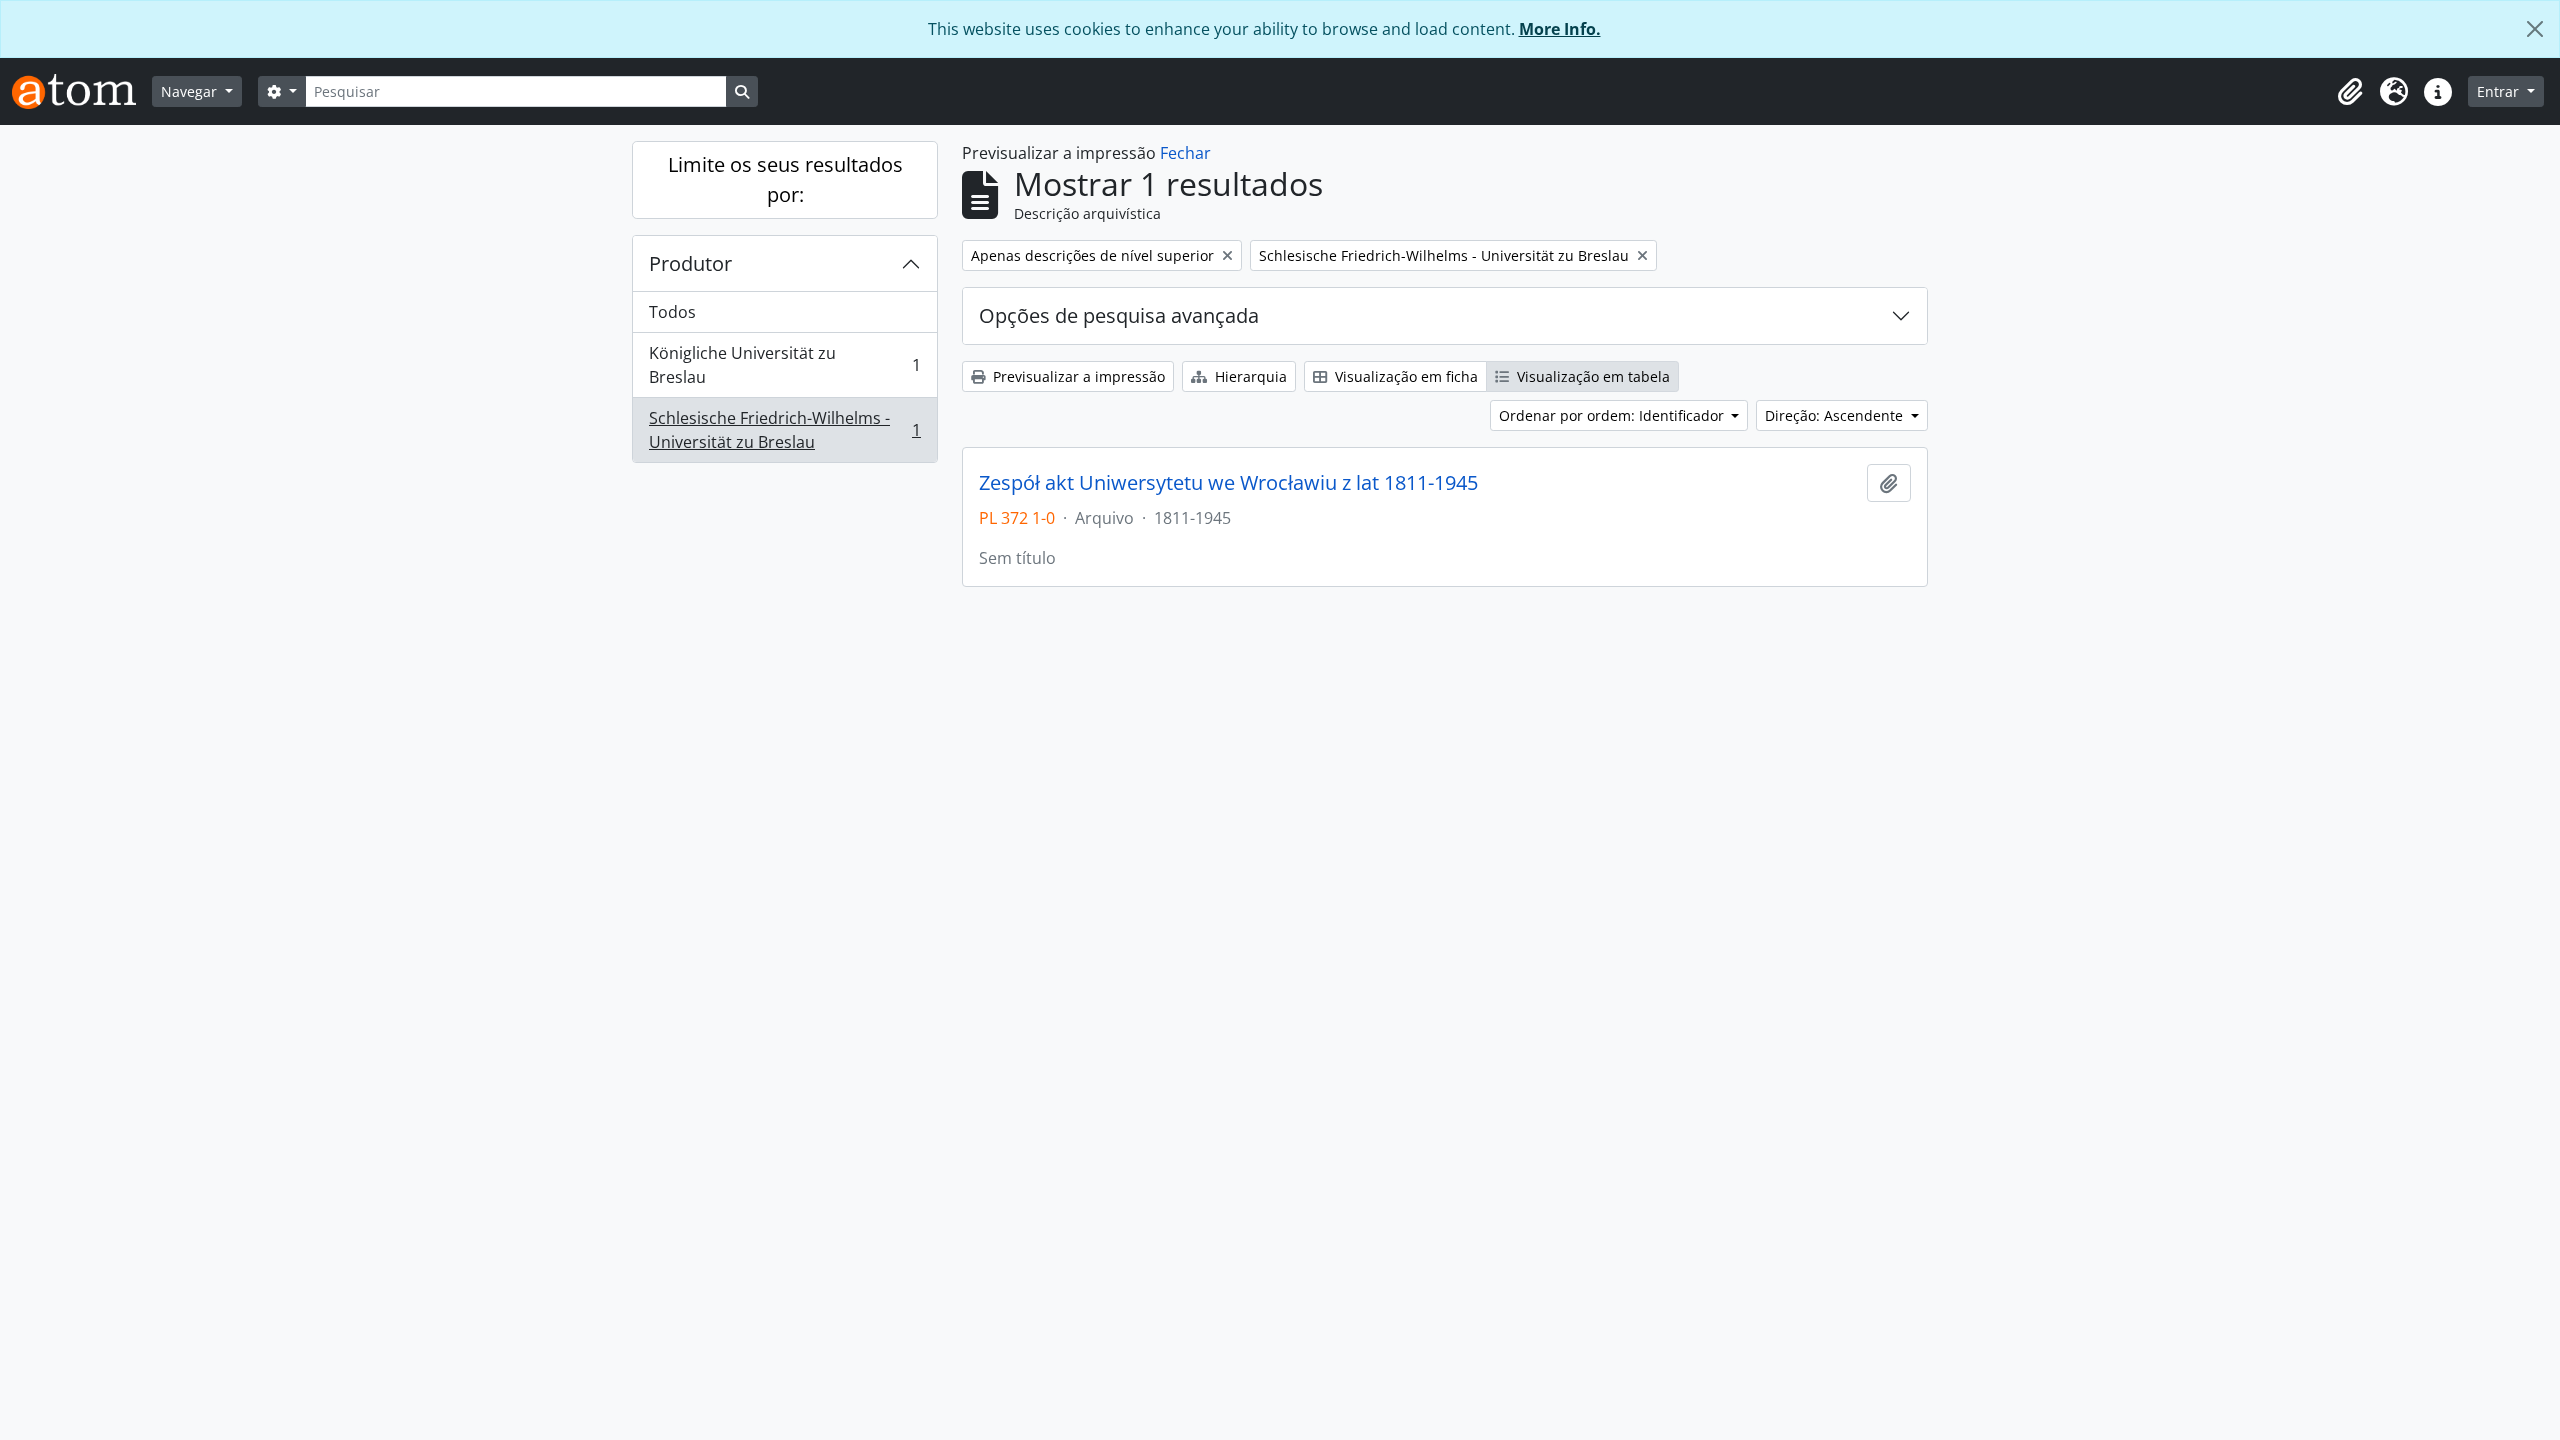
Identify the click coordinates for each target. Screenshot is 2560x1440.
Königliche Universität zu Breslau (784, 365)
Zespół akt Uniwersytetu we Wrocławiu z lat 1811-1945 (1228, 483)
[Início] (82, 91)
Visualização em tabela (1591, 376)
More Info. (1560, 29)
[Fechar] (2535, 29)
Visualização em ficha (1404, 376)
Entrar (2500, 91)
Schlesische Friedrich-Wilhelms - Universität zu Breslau (784, 430)
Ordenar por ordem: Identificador (1613, 415)
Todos (672, 312)
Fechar (1185, 153)
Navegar (191, 91)
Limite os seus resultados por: (785, 179)
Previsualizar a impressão (1077, 376)
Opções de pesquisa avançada (1119, 315)
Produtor (690, 263)
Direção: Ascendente (1836, 415)
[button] (2350, 92)
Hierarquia (1249, 376)
